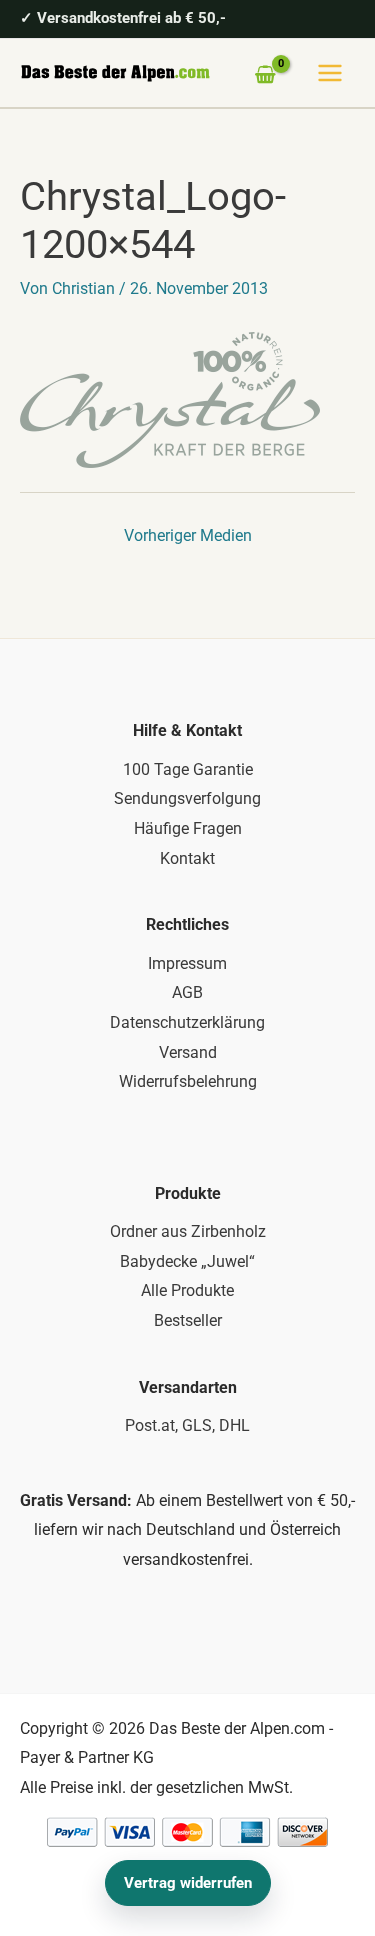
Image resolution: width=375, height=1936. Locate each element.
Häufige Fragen (188, 828)
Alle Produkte (187, 1290)
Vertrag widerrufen (188, 1883)
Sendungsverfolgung (187, 798)
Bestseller (188, 1320)
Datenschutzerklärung (187, 1022)
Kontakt (187, 858)
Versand (188, 1052)
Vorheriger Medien (188, 535)
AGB (187, 992)
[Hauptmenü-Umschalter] (330, 73)
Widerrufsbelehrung (188, 1081)
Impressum (187, 963)
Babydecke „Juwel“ (187, 1261)
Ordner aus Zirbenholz (188, 1231)
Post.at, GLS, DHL (187, 1425)
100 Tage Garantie (188, 769)
